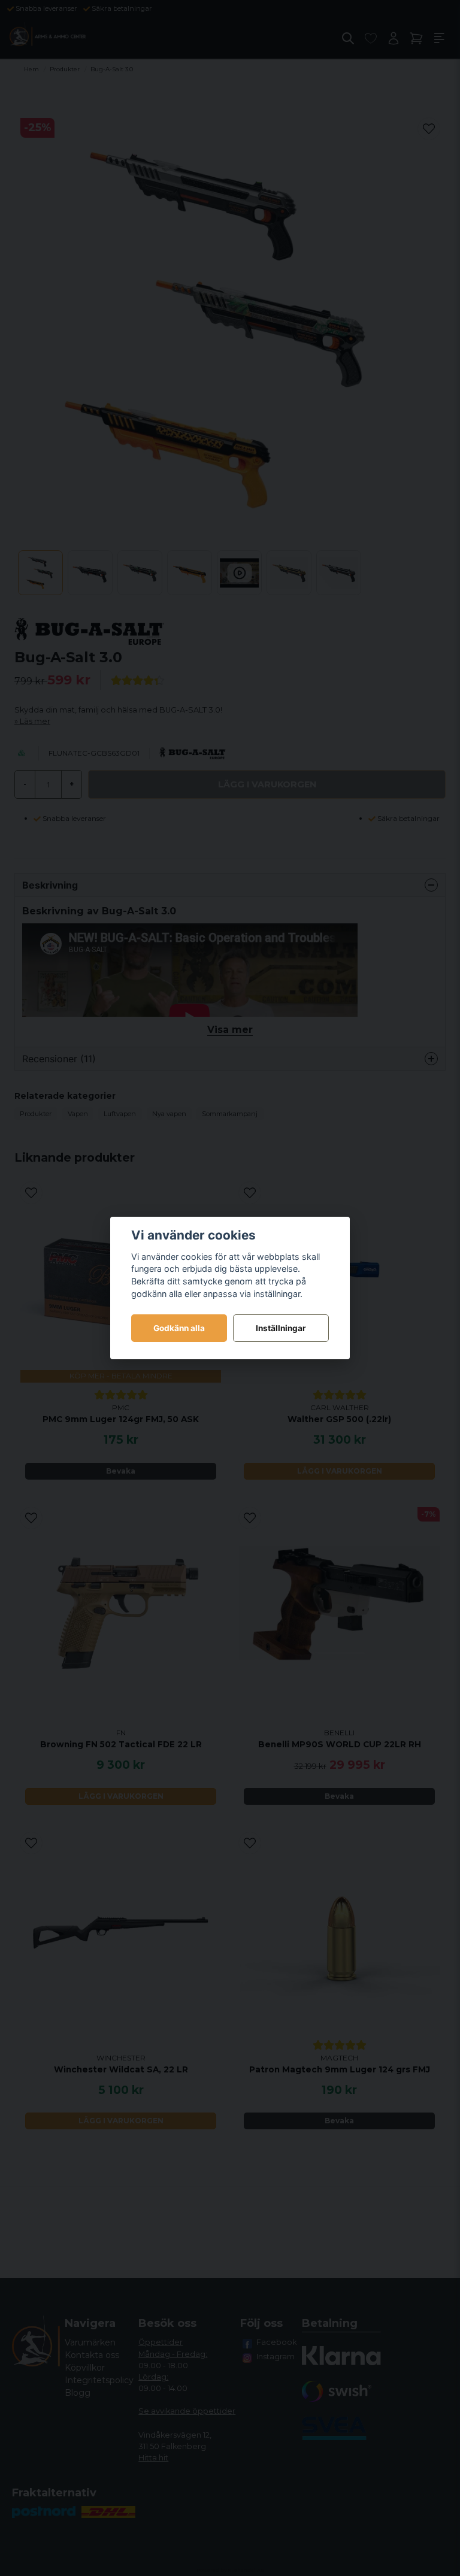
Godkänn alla (179, 1328)
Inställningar (281, 1328)
